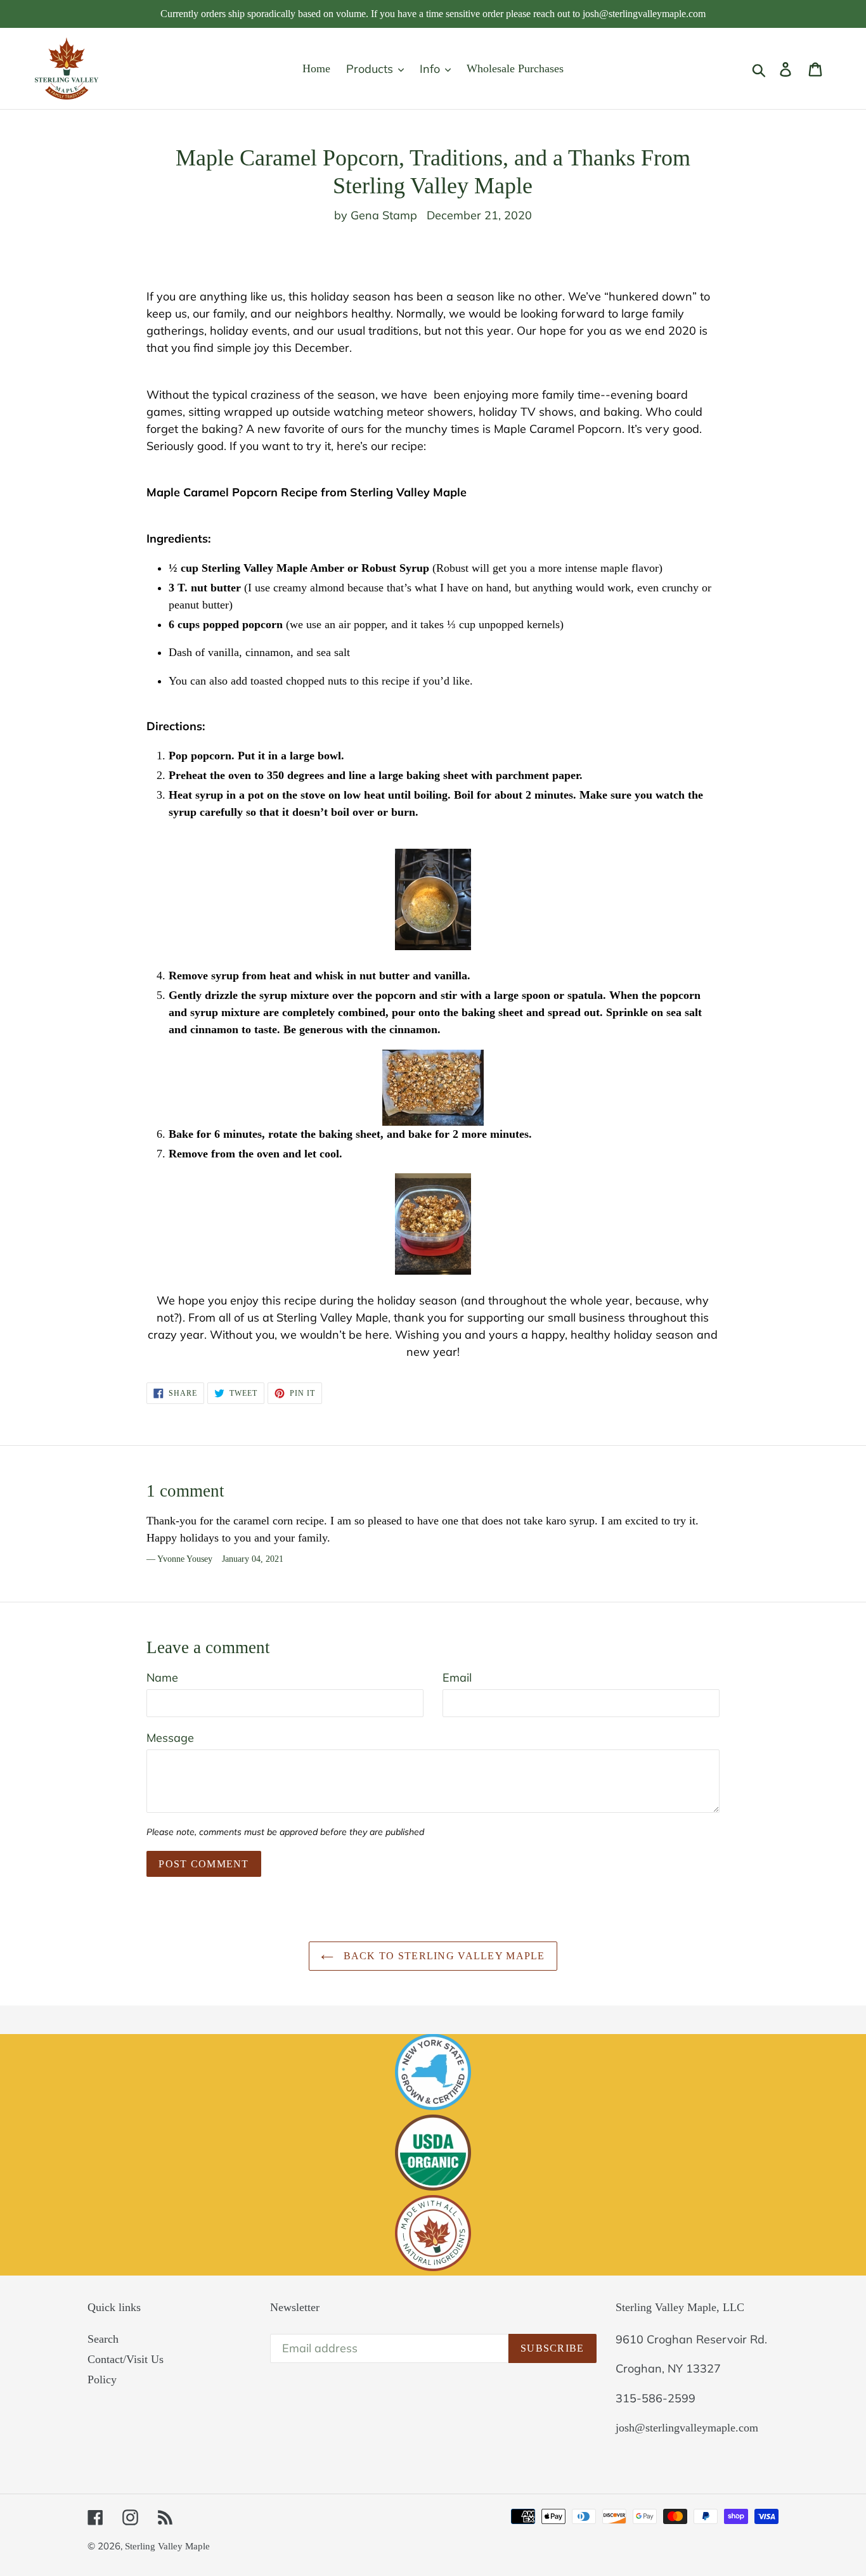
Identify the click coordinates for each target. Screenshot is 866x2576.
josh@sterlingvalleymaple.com (687, 2428)
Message (170, 1738)
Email (457, 1678)
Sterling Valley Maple (167, 2546)
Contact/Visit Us (126, 2359)
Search (103, 2339)
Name (162, 1678)
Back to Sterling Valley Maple (442, 1956)
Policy (102, 2380)
